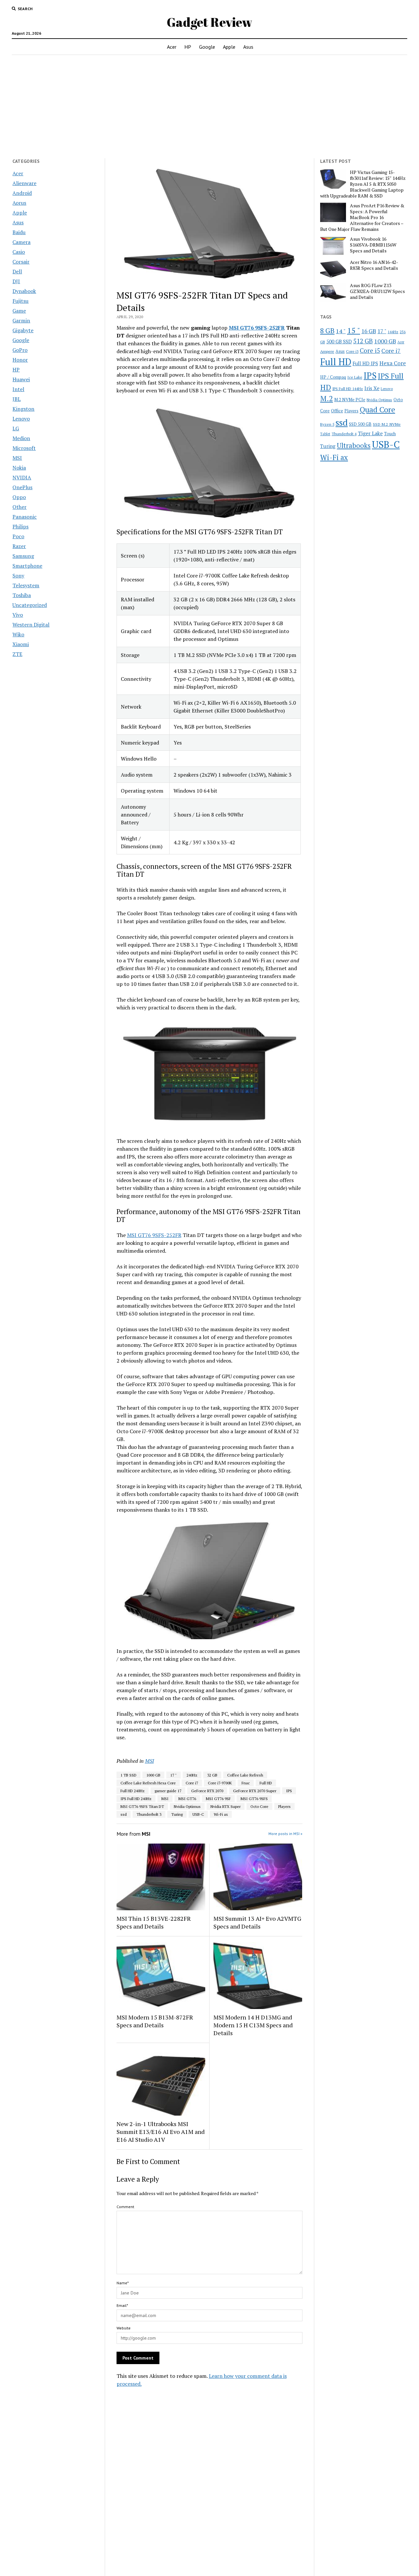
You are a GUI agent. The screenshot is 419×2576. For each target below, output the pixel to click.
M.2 (327, 398)
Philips (20, 526)
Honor (20, 360)
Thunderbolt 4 (344, 434)
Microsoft (24, 448)
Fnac (246, 1783)
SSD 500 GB (360, 424)
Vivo (18, 615)
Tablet (325, 434)
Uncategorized (30, 605)
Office (337, 411)
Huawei (21, 379)
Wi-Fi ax (221, 1814)
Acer (172, 47)
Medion (21, 438)
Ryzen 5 (327, 424)
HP (188, 47)
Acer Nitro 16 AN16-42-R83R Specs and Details (374, 265)
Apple (229, 47)
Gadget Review (209, 22)
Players (284, 1806)
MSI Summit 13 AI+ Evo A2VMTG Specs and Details (257, 1922)
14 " (341, 331)
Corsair (21, 262)
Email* (122, 2305)
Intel (18, 389)
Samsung (23, 556)
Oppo (19, 497)
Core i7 (192, 1783)
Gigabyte (23, 330)
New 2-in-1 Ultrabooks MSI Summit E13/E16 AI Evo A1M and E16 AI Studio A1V (161, 2132)
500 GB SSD (339, 341)
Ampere (327, 351)
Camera (21, 242)
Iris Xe (372, 388)
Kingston (23, 409)
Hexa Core (393, 363)
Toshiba (22, 595)
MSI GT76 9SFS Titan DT (142, 1806)
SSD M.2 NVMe (387, 424)
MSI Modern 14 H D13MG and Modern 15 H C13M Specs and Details (253, 2025)
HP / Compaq (333, 377)
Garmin (21, 320)
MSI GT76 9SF (218, 1799)
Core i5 (370, 350)
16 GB (369, 331)
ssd (124, 1814)
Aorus (19, 203)
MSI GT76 (187, 1799)
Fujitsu (20, 301)
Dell (17, 271)
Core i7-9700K (220, 1783)
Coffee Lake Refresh (245, 1775)
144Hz (393, 332)
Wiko (18, 634)
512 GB (363, 341)
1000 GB (153, 1775)
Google (207, 47)
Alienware (24, 183)
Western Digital (31, 625)
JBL (17, 399)
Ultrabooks (354, 445)
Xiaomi (21, 644)
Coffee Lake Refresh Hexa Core (148, 1783)
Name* (123, 2283)
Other (19, 507)
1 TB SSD (128, 1775)
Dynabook (24, 291)
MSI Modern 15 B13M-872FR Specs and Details (155, 2021)
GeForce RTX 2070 (207, 1791)
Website (124, 2328)
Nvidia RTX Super (226, 1806)
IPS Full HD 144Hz (348, 389)
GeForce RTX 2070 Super (255, 1791)
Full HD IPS (365, 363)
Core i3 (352, 351)
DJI (16, 281)
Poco (18, 536)
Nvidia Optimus (187, 1806)
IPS (289, 1791)
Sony (18, 575)
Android (22, 193)
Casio (19, 252)
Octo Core (259, 1806)
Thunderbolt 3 (149, 1814)
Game (19, 311)
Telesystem (26, 585)
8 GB (327, 331)
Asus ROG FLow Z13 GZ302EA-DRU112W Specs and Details (377, 291)
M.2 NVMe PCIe (350, 400)
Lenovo (21, 419)
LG (16, 428)
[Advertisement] (209, 107)
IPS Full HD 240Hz (136, 1799)
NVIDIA (22, 477)
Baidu (19, 232)
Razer (19, 546)
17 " (173, 1775)
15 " (354, 330)
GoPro (20, 350)
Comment (125, 2207)
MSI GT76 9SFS (254, 1799)
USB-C (198, 1814)
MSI (17, 458)
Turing (177, 1814)
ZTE (17, 654)
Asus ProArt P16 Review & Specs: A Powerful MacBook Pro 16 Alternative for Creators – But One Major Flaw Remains (362, 217)
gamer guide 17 (168, 1791)
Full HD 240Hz (133, 1791)
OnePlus (22, 487)
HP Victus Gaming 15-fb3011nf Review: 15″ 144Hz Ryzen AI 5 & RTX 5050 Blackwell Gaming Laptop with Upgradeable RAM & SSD (363, 184)
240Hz (192, 1775)
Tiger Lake (370, 433)
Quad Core (377, 410)
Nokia (19, 468)
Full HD (266, 1783)
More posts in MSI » (285, 1834)
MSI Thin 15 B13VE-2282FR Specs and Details (154, 1922)
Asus (248, 47)
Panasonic (25, 517)
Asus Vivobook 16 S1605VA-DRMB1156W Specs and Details (373, 245)
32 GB (212, 1775)
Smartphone (27, 566)
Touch (390, 434)
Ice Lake (355, 377)
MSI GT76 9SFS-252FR (257, 328)
